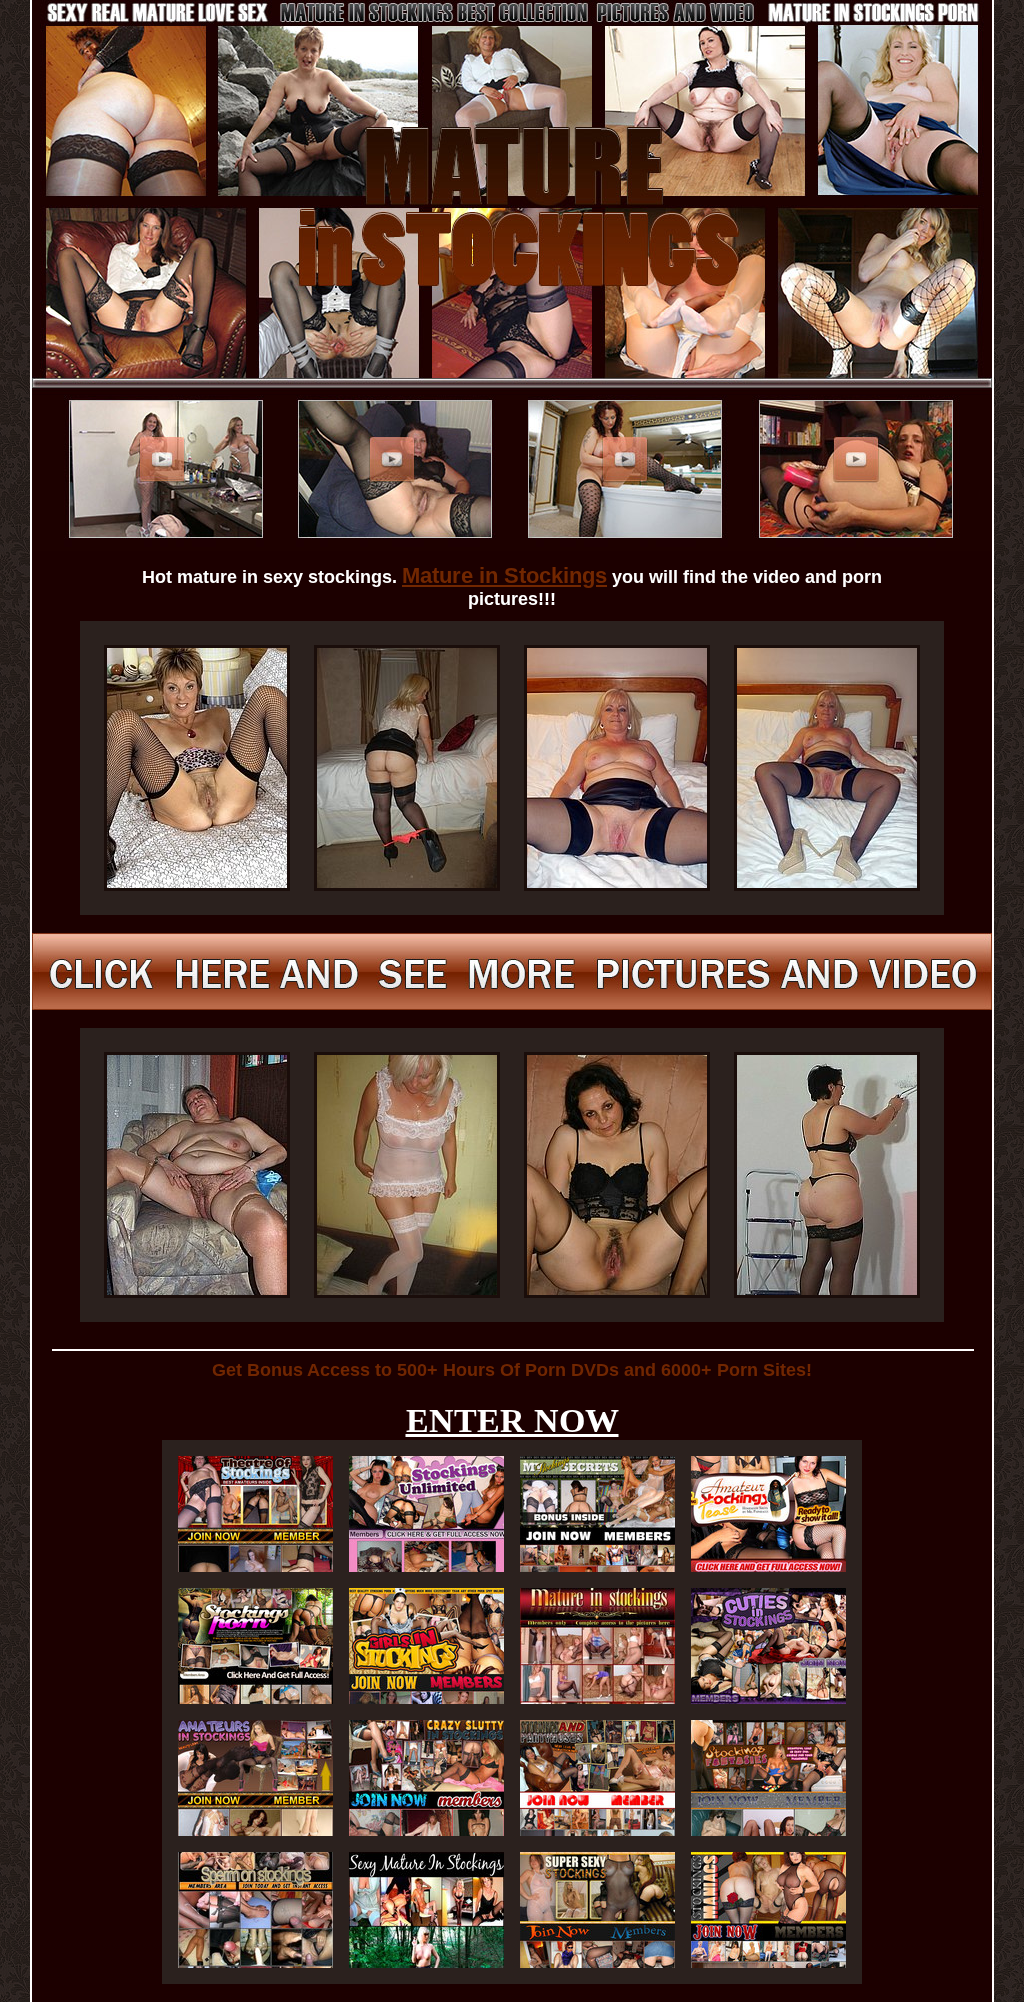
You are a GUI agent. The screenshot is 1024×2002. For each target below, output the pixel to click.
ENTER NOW (512, 1420)
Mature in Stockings (504, 575)
